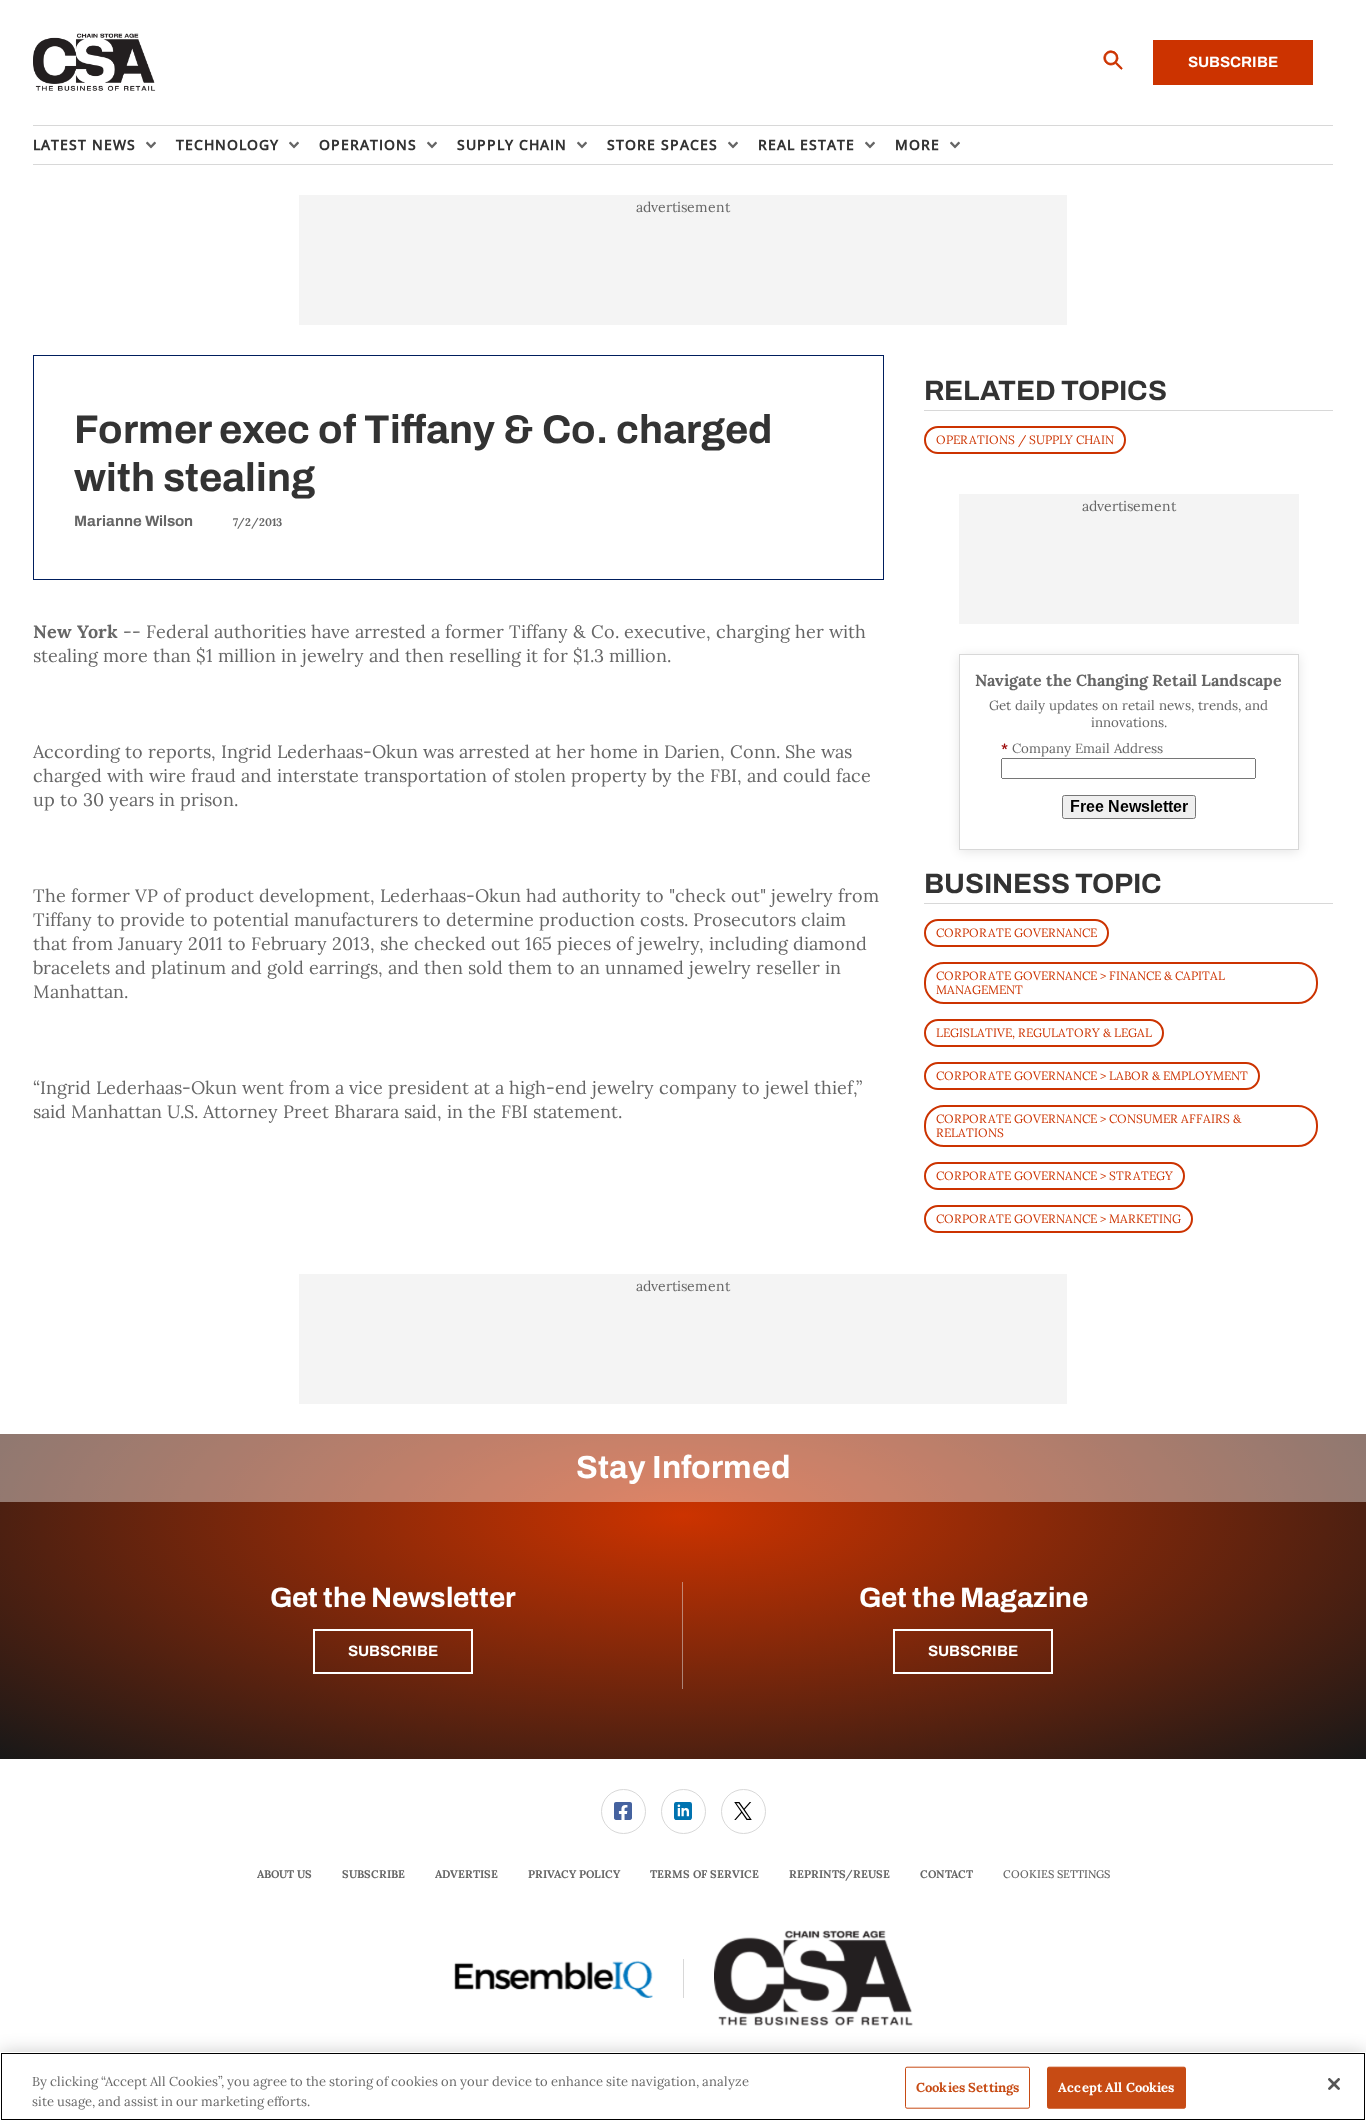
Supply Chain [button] (512, 144)
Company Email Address (1082, 748)
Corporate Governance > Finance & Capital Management (1080, 982)
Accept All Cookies (1116, 2087)
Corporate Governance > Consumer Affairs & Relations (1088, 1125)
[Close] (1334, 2084)
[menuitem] (104, 145)
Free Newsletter (1129, 806)
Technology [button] (227, 144)
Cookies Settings (1056, 1874)
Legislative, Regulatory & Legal (1044, 1032)
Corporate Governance (1016, 932)
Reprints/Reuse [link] (839, 1874)
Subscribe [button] (393, 1651)
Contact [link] (946, 1874)
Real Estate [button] (806, 144)
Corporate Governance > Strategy (1054, 1175)
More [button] (917, 144)
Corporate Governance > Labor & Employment (1092, 1075)
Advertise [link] (466, 1874)
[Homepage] (94, 63)
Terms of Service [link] (704, 1874)
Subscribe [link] (373, 1874)
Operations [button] (368, 144)
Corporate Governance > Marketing (1058, 1218)
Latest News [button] (84, 144)
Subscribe (1233, 62)
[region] (683, 2086)
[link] (623, 1811)
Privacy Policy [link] (574, 1874)
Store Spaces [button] (662, 144)
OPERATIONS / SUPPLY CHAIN (1025, 439)
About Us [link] (284, 1874)
